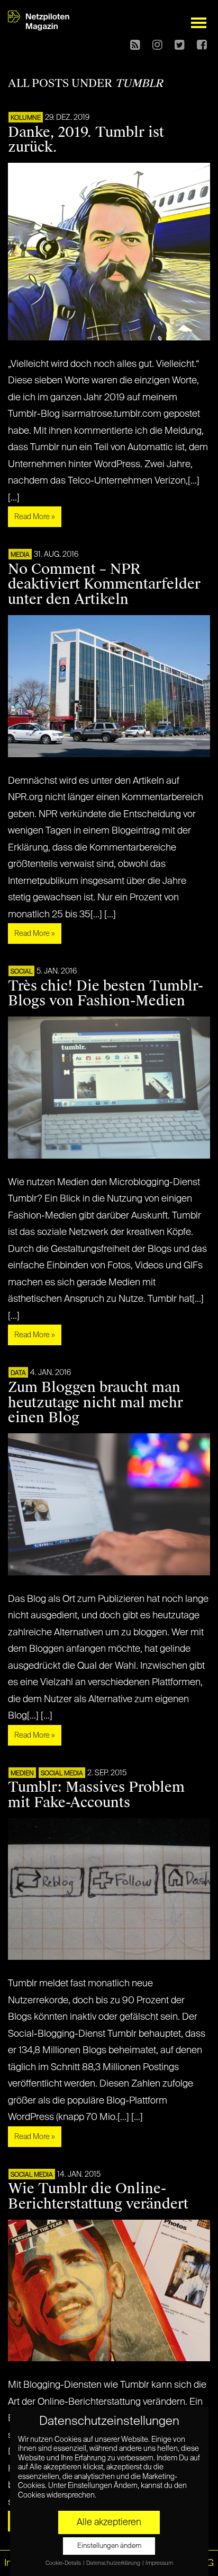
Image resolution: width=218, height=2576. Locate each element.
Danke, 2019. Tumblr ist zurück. (86, 140)
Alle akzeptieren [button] (109, 2522)
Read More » (35, 517)
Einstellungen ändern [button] (109, 2546)
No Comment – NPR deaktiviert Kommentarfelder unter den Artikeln (104, 584)
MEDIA (20, 555)
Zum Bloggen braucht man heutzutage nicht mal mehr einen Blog (96, 1403)
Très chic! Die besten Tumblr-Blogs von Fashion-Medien (106, 993)
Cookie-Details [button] (64, 2563)
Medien (22, 1774)
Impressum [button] (159, 2563)
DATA (18, 1373)
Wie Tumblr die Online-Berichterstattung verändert (98, 2196)
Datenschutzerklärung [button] (114, 2563)
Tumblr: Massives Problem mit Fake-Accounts (96, 1795)
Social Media (62, 1774)
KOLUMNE (26, 118)
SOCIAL (21, 972)
